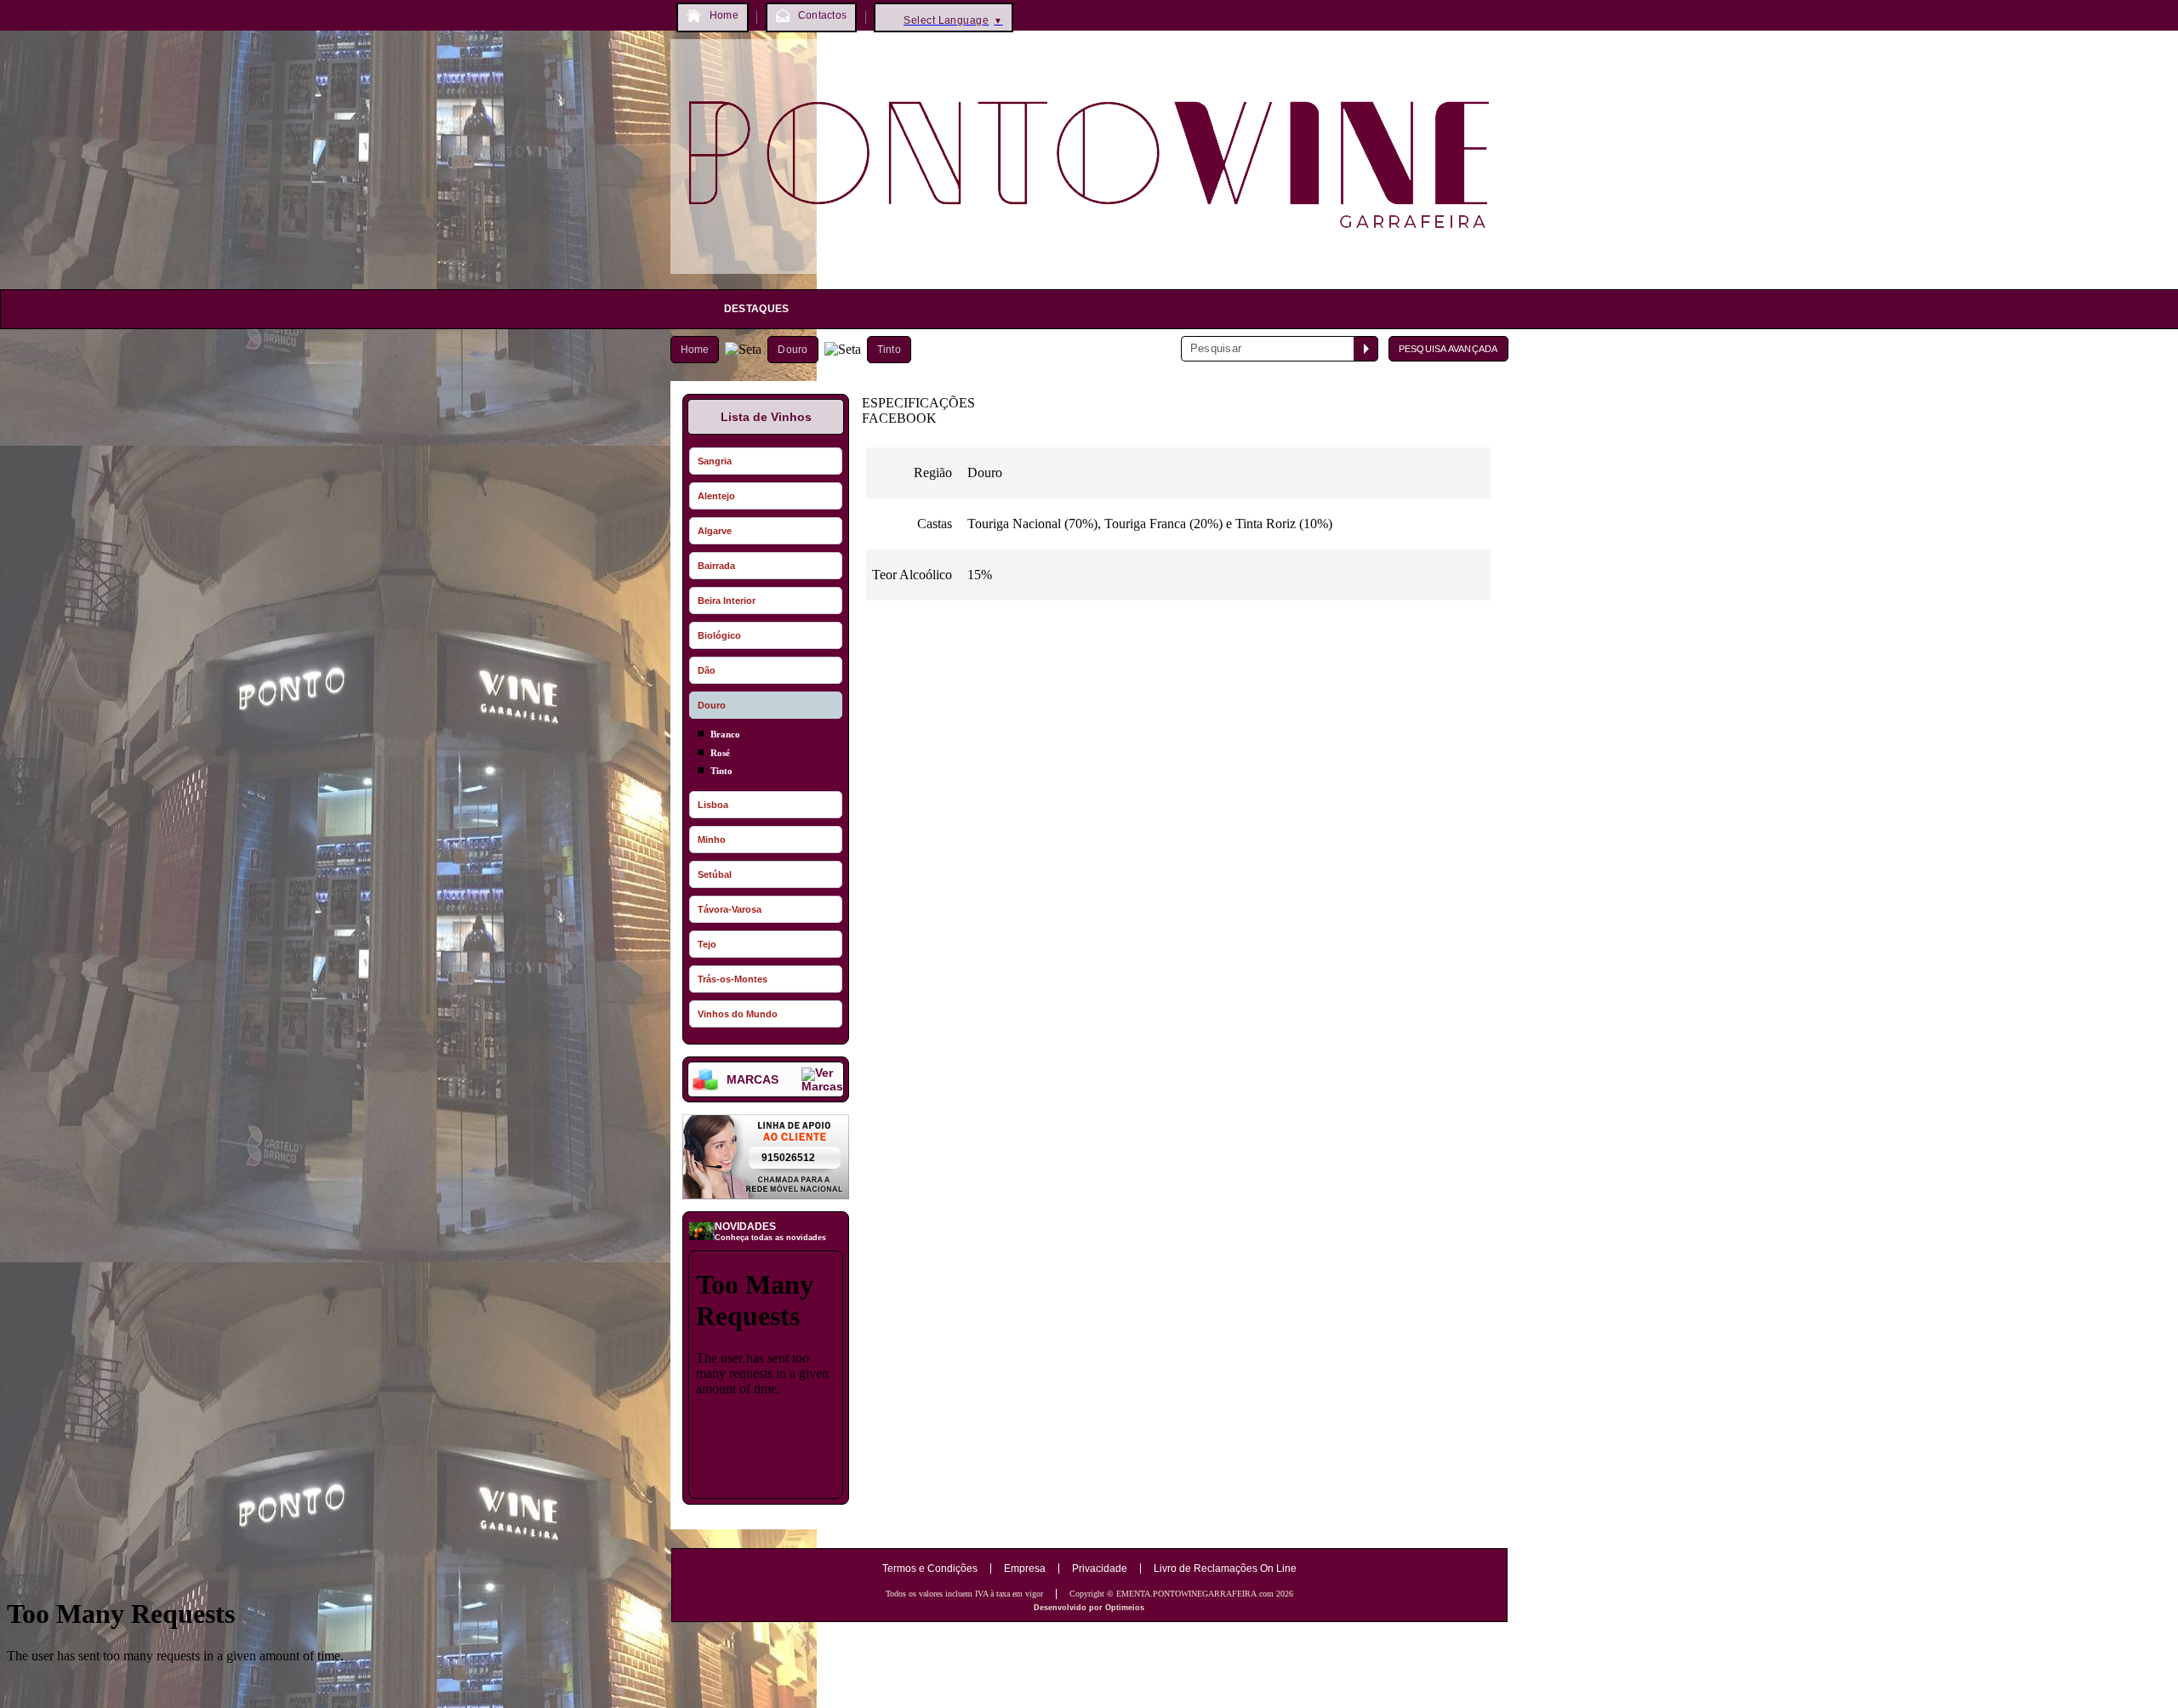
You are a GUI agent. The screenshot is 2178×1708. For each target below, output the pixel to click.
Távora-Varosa (730, 909)
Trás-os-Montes (733, 979)
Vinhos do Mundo (738, 1014)
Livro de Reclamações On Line (1225, 1569)
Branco (725, 734)
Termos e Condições (930, 1569)
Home (695, 350)
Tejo (707, 944)
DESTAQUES (757, 309)
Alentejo (716, 496)
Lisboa (713, 805)
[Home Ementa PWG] (1089, 278)
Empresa (1025, 1569)
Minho (712, 840)
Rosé (720, 753)
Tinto (889, 350)
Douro (793, 350)
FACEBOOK (899, 418)
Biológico (719, 635)
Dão (707, 670)
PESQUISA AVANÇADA (1448, 349)
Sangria (715, 461)
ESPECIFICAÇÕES (918, 403)
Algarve (715, 531)
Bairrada (716, 566)
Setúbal (715, 874)
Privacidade (1100, 1569)
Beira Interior (727, 601)
